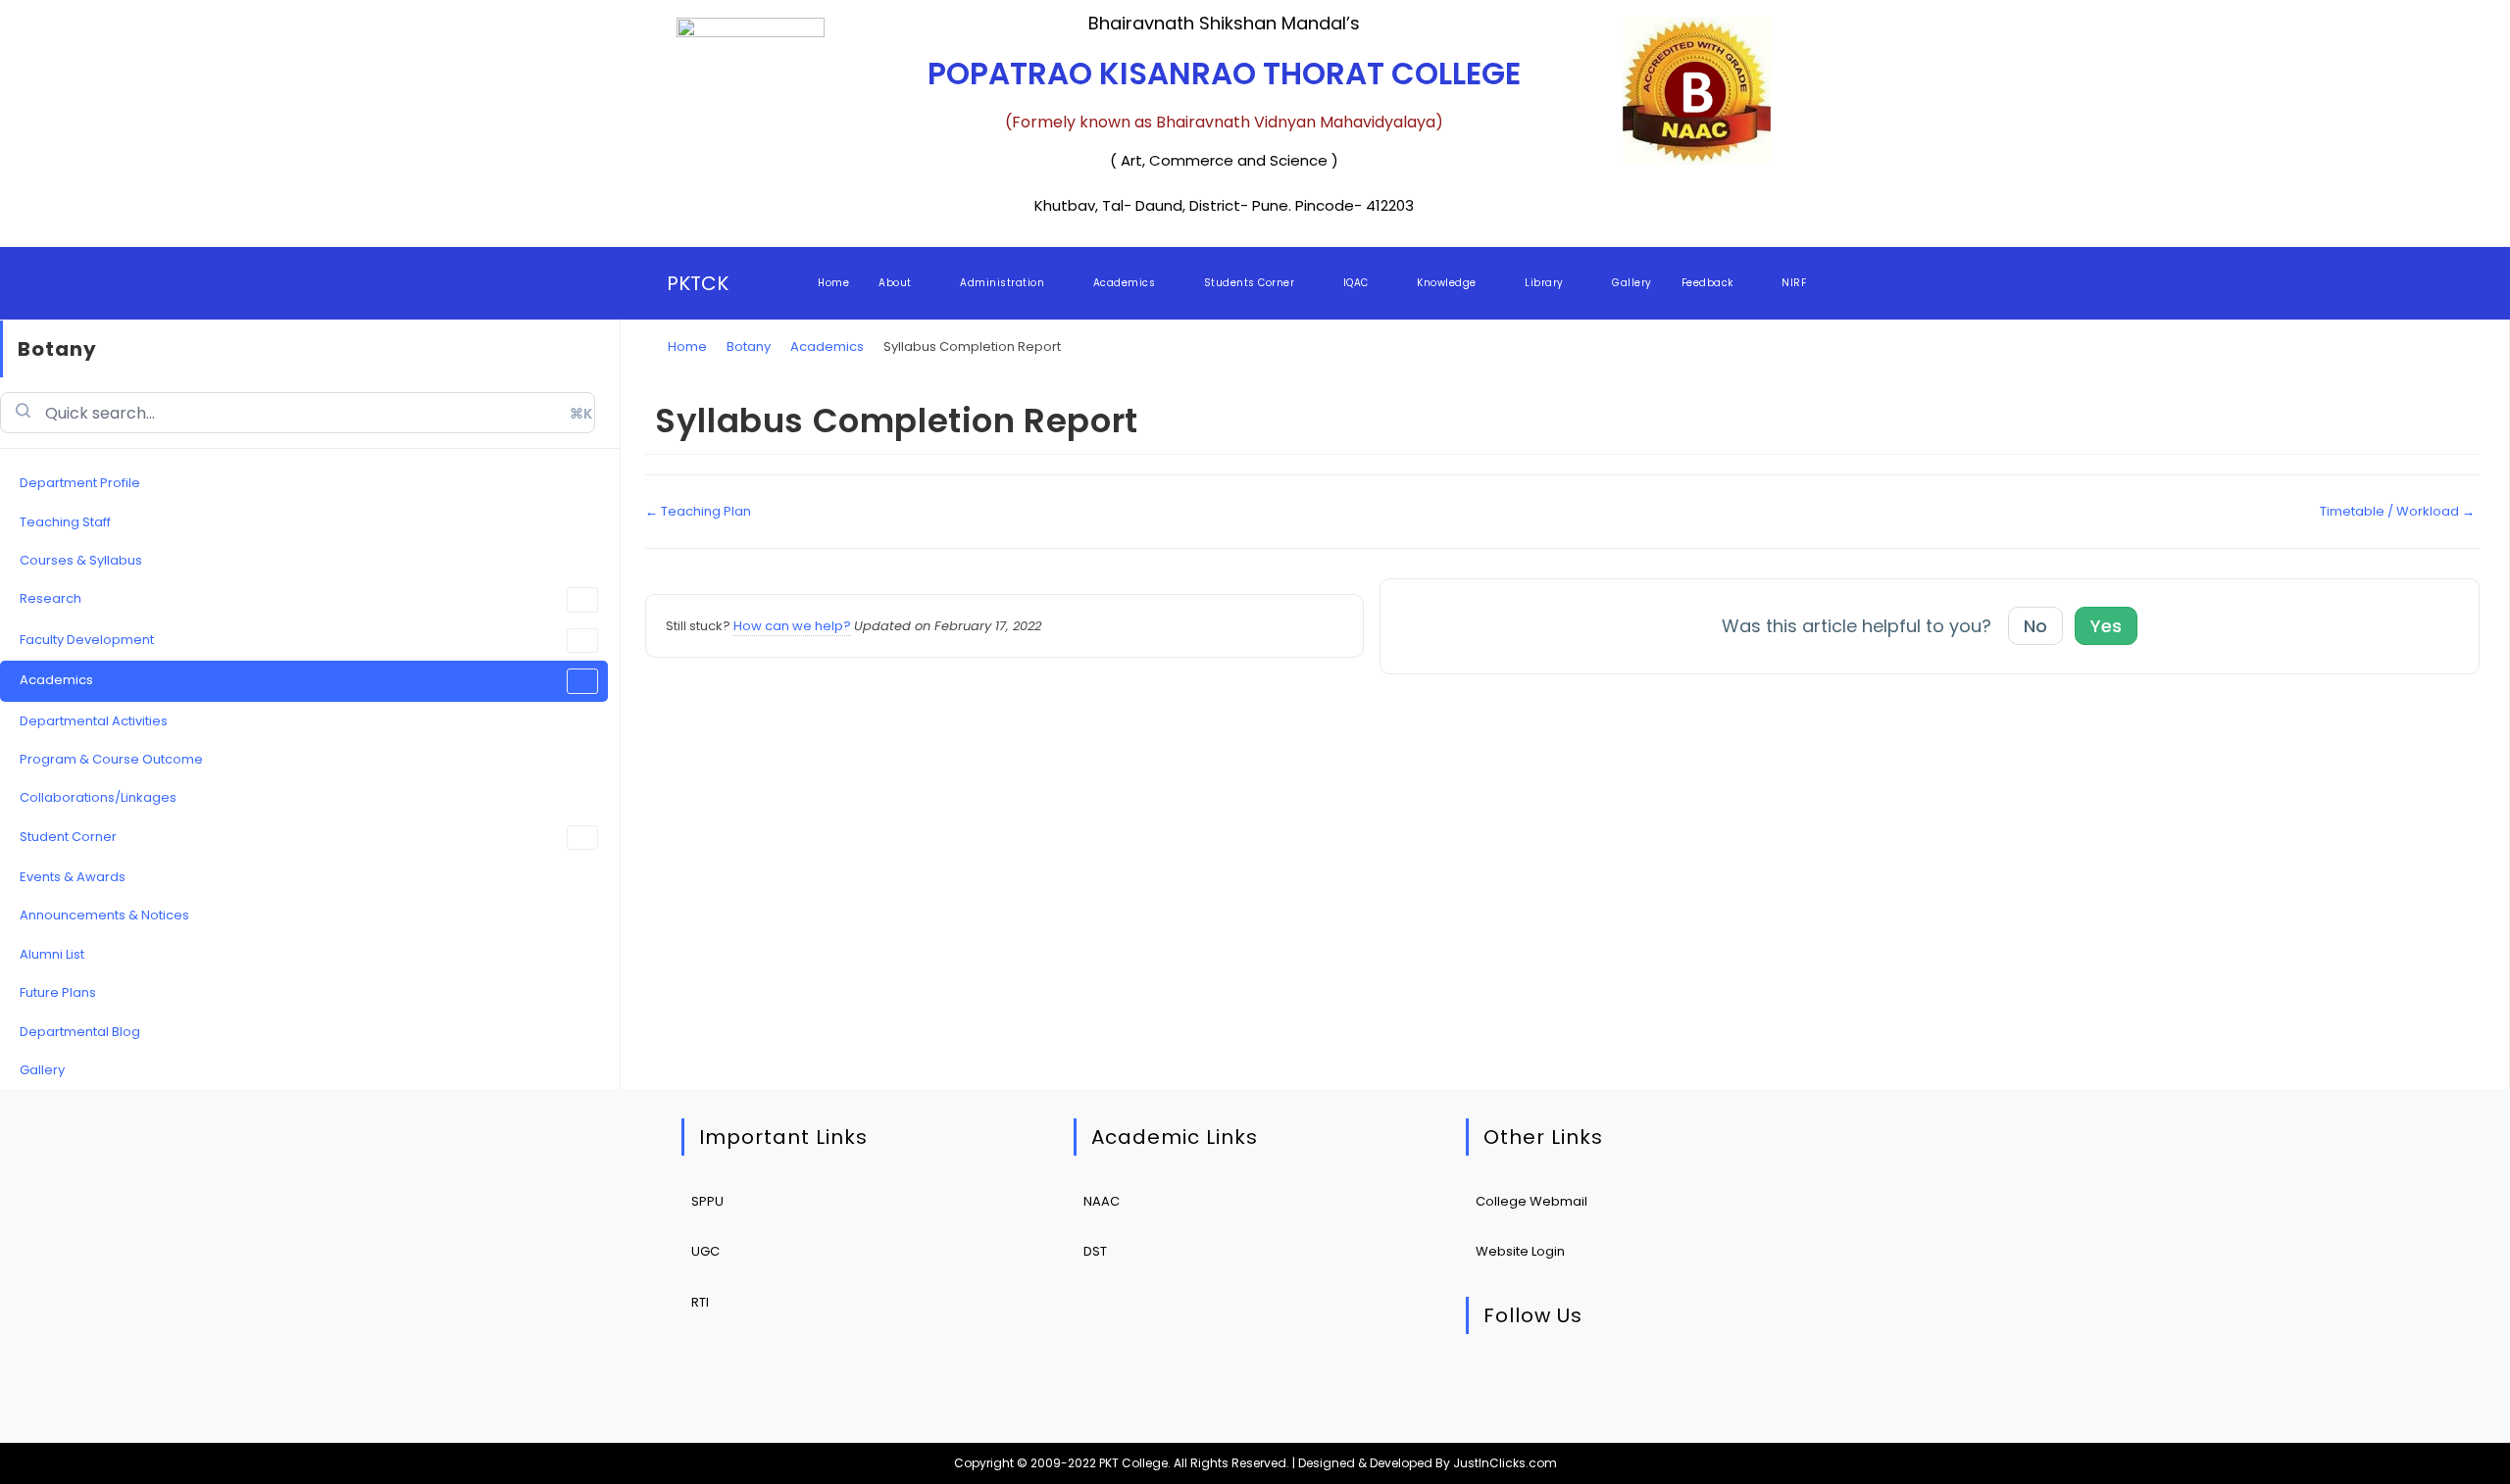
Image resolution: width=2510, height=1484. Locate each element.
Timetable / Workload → (2397, 511)
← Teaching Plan (698, 511)
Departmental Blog (80, 1032)
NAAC (1102, 1201)
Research (50, 598)
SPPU (707, 1201)
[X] (1496, 1384)
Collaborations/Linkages (98, 797)
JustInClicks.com (1505, 1463)
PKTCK (698, 283)
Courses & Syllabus (81, 560)
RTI (700, 1302)
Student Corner (68, 837)
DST (1095, 1251)
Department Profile (80, 483)
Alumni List (52, 954)
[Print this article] (2475, 399)
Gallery (42, 1070)
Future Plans (58, 992)
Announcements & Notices (104, 915)
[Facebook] (1556, 1384)
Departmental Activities (94, 721)
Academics (56, 680)
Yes (2106, 626)
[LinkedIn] (1615, 1384)
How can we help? (792, 626)
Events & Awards (73, 877)
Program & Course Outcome (111, 759)
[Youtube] (1675, 1384)
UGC (705, 1251)
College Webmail (1531, 1201)
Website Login (1520, 1251)
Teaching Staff (65, 522)
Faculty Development (87, 640)
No (2035, 626)
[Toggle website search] (1839, 283)
